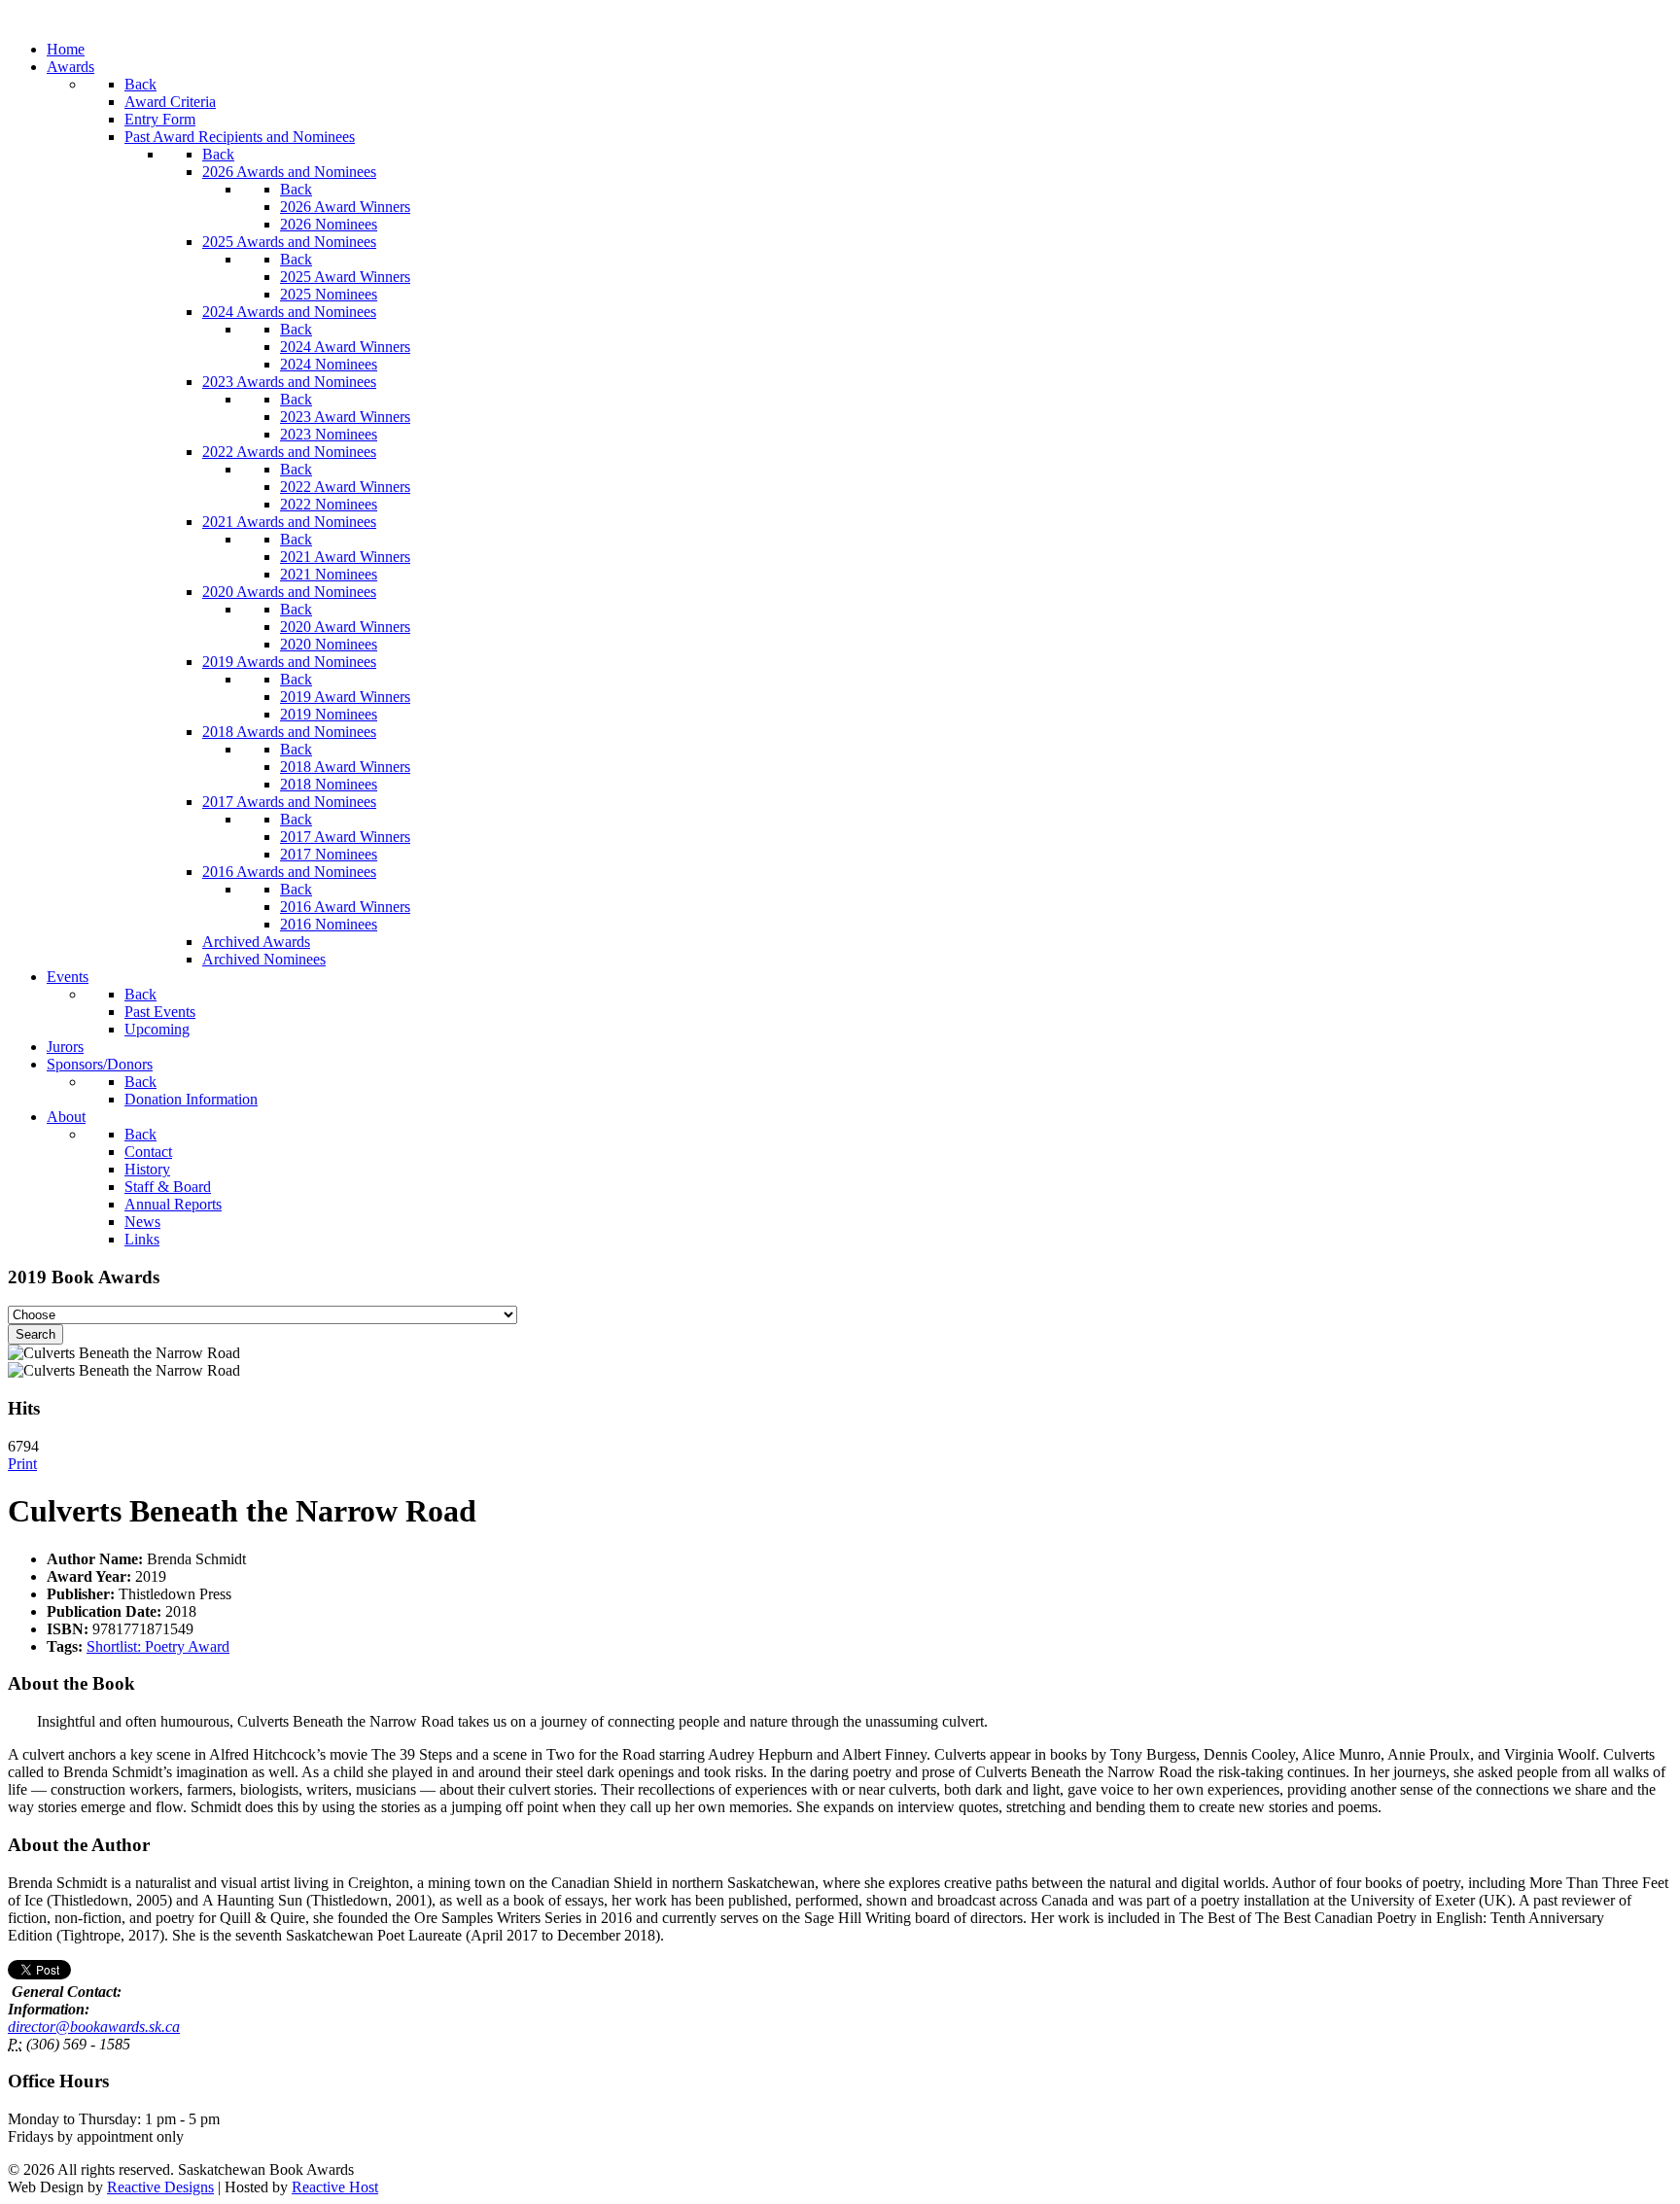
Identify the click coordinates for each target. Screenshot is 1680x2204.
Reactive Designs (160, 2187)
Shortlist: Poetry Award (158, 1646)
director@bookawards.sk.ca (94, 2027)
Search (35, 1334)
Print (22, 1464)
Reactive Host (335, 2187)
